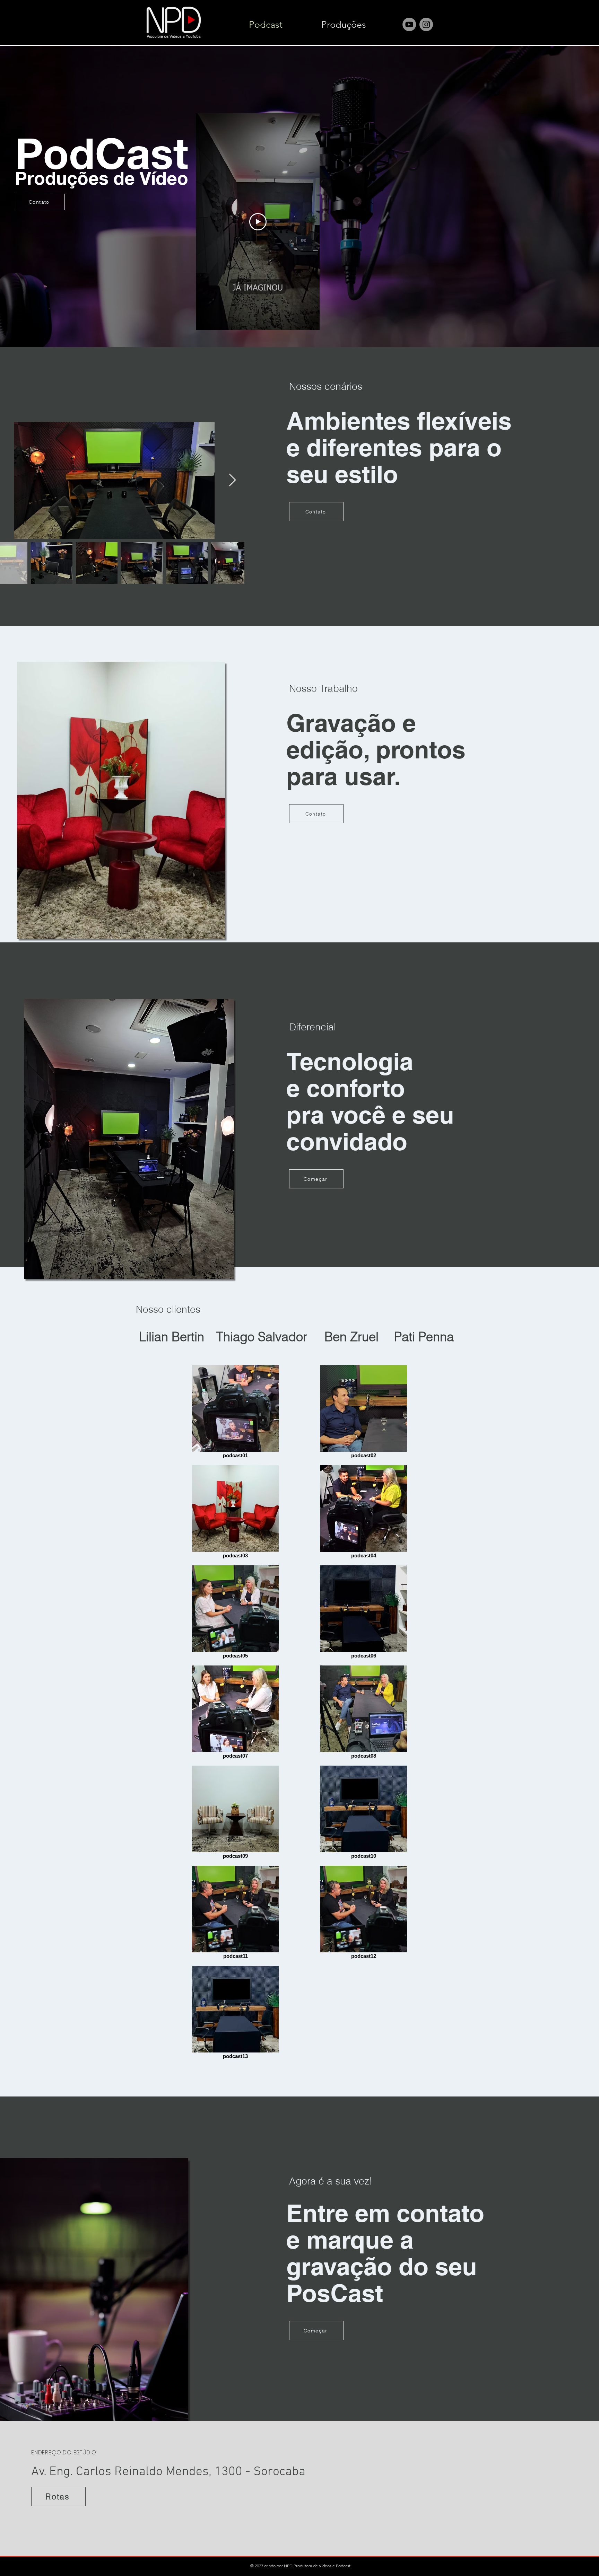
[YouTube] (409, 24)
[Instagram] (426, 24)
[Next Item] (232, 480)
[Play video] (258, 222)
